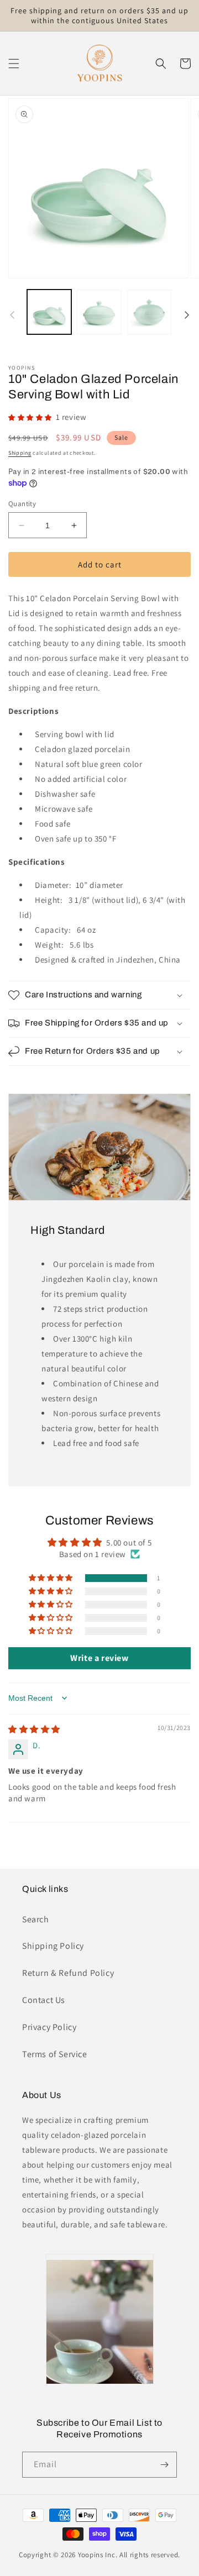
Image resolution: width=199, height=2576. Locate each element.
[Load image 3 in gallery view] (149, 312)
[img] (34, 1729)
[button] (14, 64)
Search (36, 1919)
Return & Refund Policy (68, 1973)
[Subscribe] (164, 2465)
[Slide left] (12, 315)
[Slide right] (187, 315)
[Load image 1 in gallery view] (49, 312)
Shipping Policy (53, 1946)
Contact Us (44, 2000)
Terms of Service (55, 2054)
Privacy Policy (49, 2027)
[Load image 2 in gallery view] (99, 312)
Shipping (20, 453)
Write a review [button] (99, 1658)
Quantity (22, 504)
